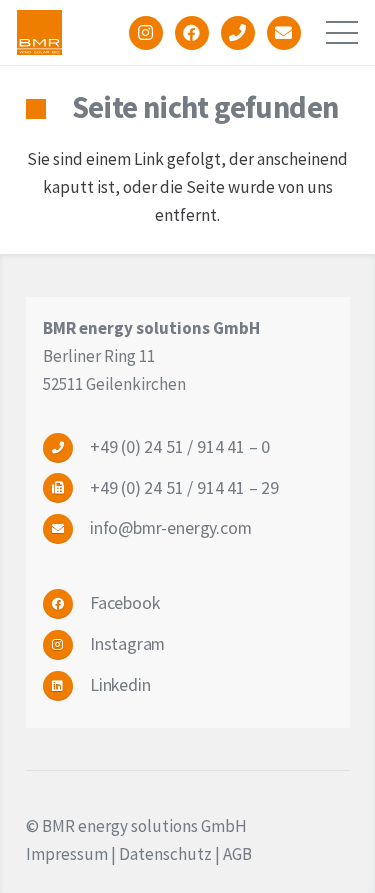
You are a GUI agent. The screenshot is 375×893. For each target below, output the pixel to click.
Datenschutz (165, 854)
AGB (237, 854)
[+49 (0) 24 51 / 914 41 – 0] (66, 447)
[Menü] (341, 33)
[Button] (146, 33)
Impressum (67, 854)
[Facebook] (66, 603)
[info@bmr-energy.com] (66, 528)
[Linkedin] (66, 685)
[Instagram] (66, 644)
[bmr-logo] (39, 32)
